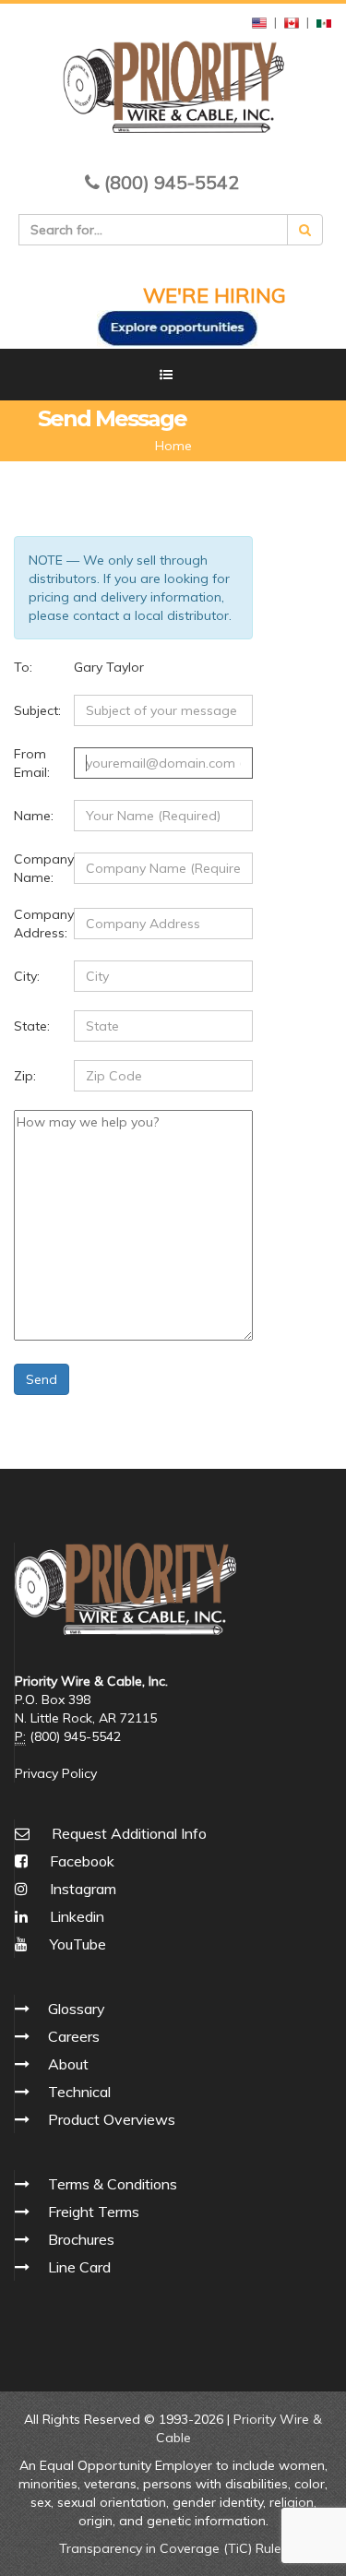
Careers (74, 2036)
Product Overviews (112, 2119)
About (68, 2064)
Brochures (81, 2239)
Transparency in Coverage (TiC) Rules (173, 2548)
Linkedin (75, 1916)
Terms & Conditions (113, 2184)
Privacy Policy (56, 1773)
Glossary (77, 2009)
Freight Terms (94, 2212)
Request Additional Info (129, 1833)
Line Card (79, 2267)
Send (42, 1379)
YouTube (76, 1944)
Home (173, 446)
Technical (79, 2092)
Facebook (80, 1861)
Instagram (81, 1889)
